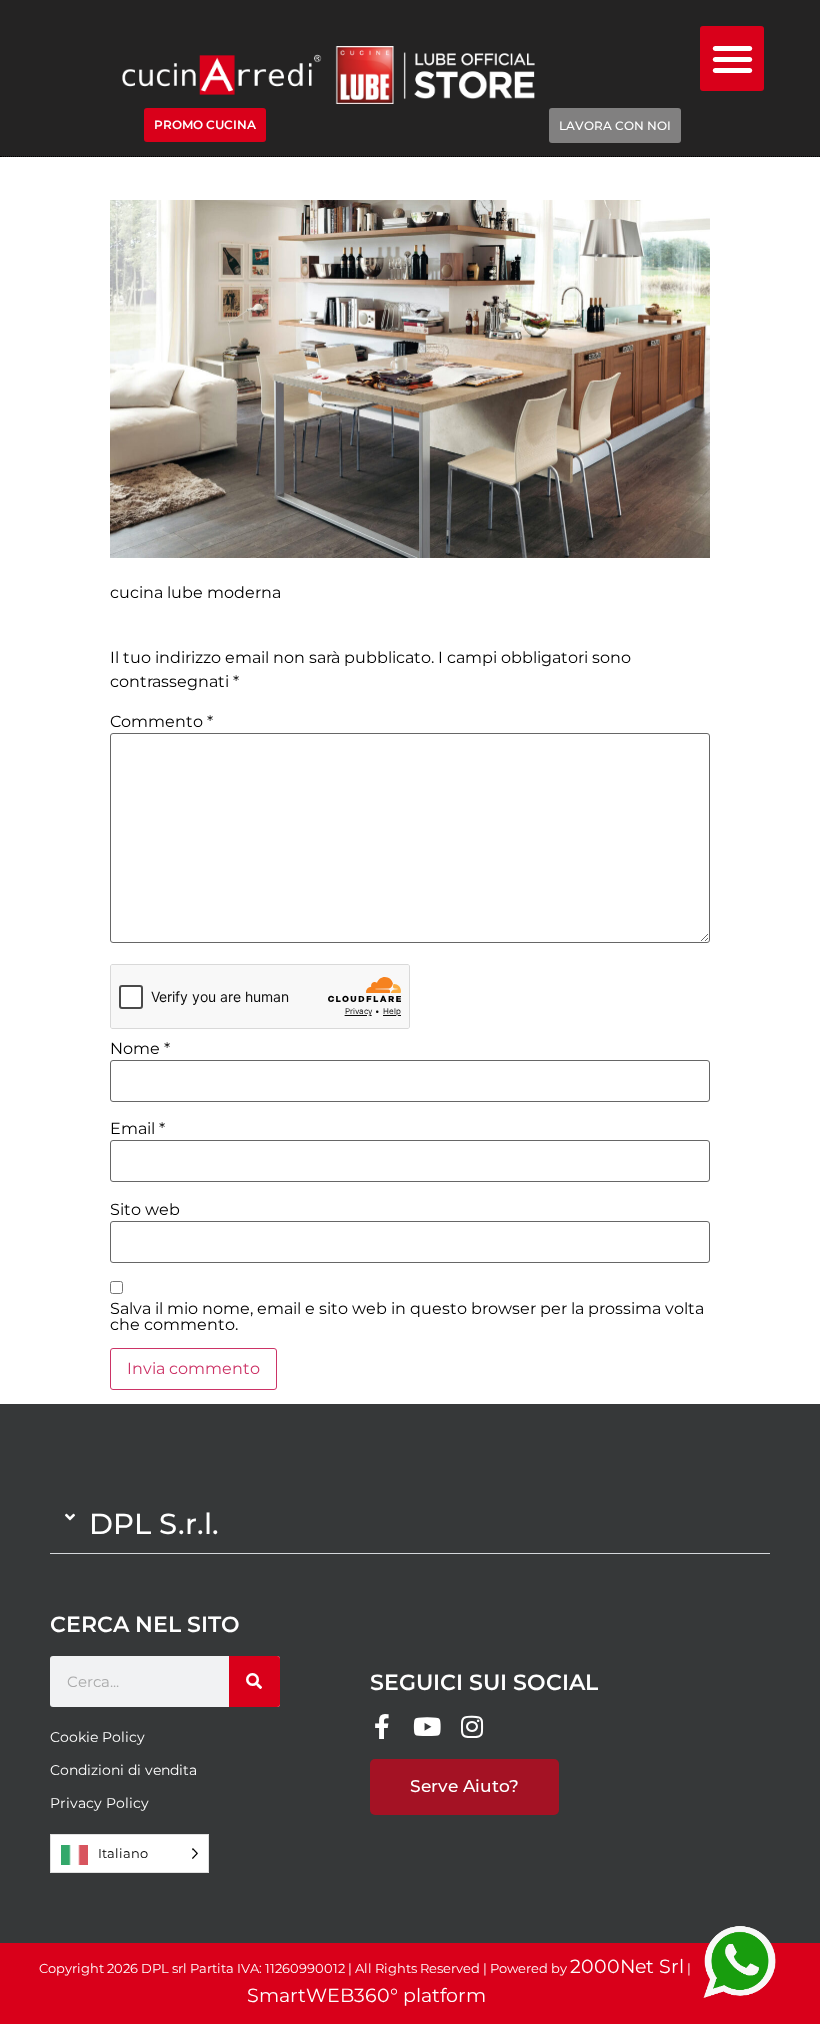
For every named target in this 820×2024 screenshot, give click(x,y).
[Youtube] (427, 1726)
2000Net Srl (627, 1966)
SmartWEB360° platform (366, 1995)
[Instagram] (472, 1726)
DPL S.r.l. (154, 1523)
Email (137, 1129)
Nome (140, 1049)
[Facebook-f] (382, 1726)
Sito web (145, 1210)
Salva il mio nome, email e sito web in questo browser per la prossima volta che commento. (407, 1317)
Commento (161, 722)
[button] (732, 58)
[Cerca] (254, 1681)
